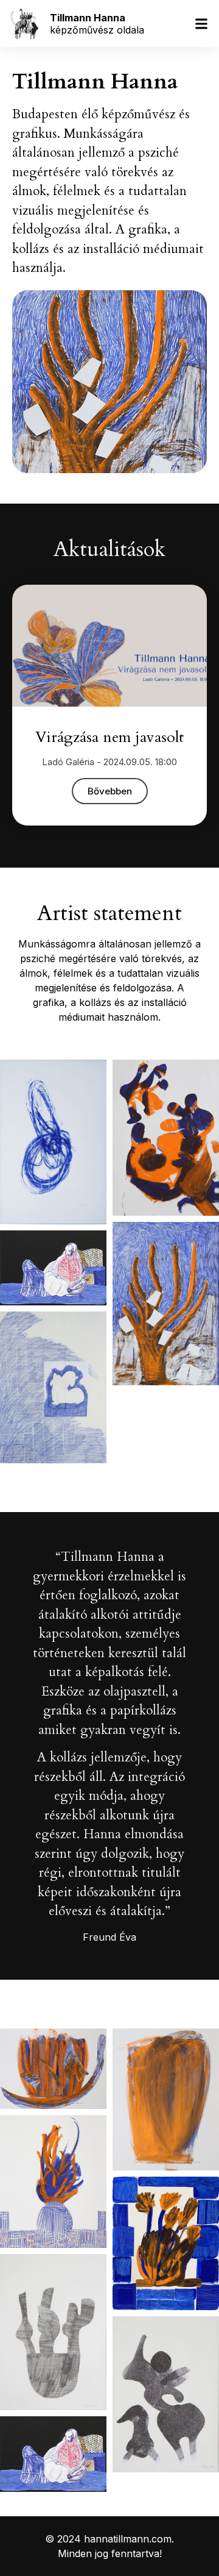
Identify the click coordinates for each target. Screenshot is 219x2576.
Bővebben (110, 791)
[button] (202, 23)
